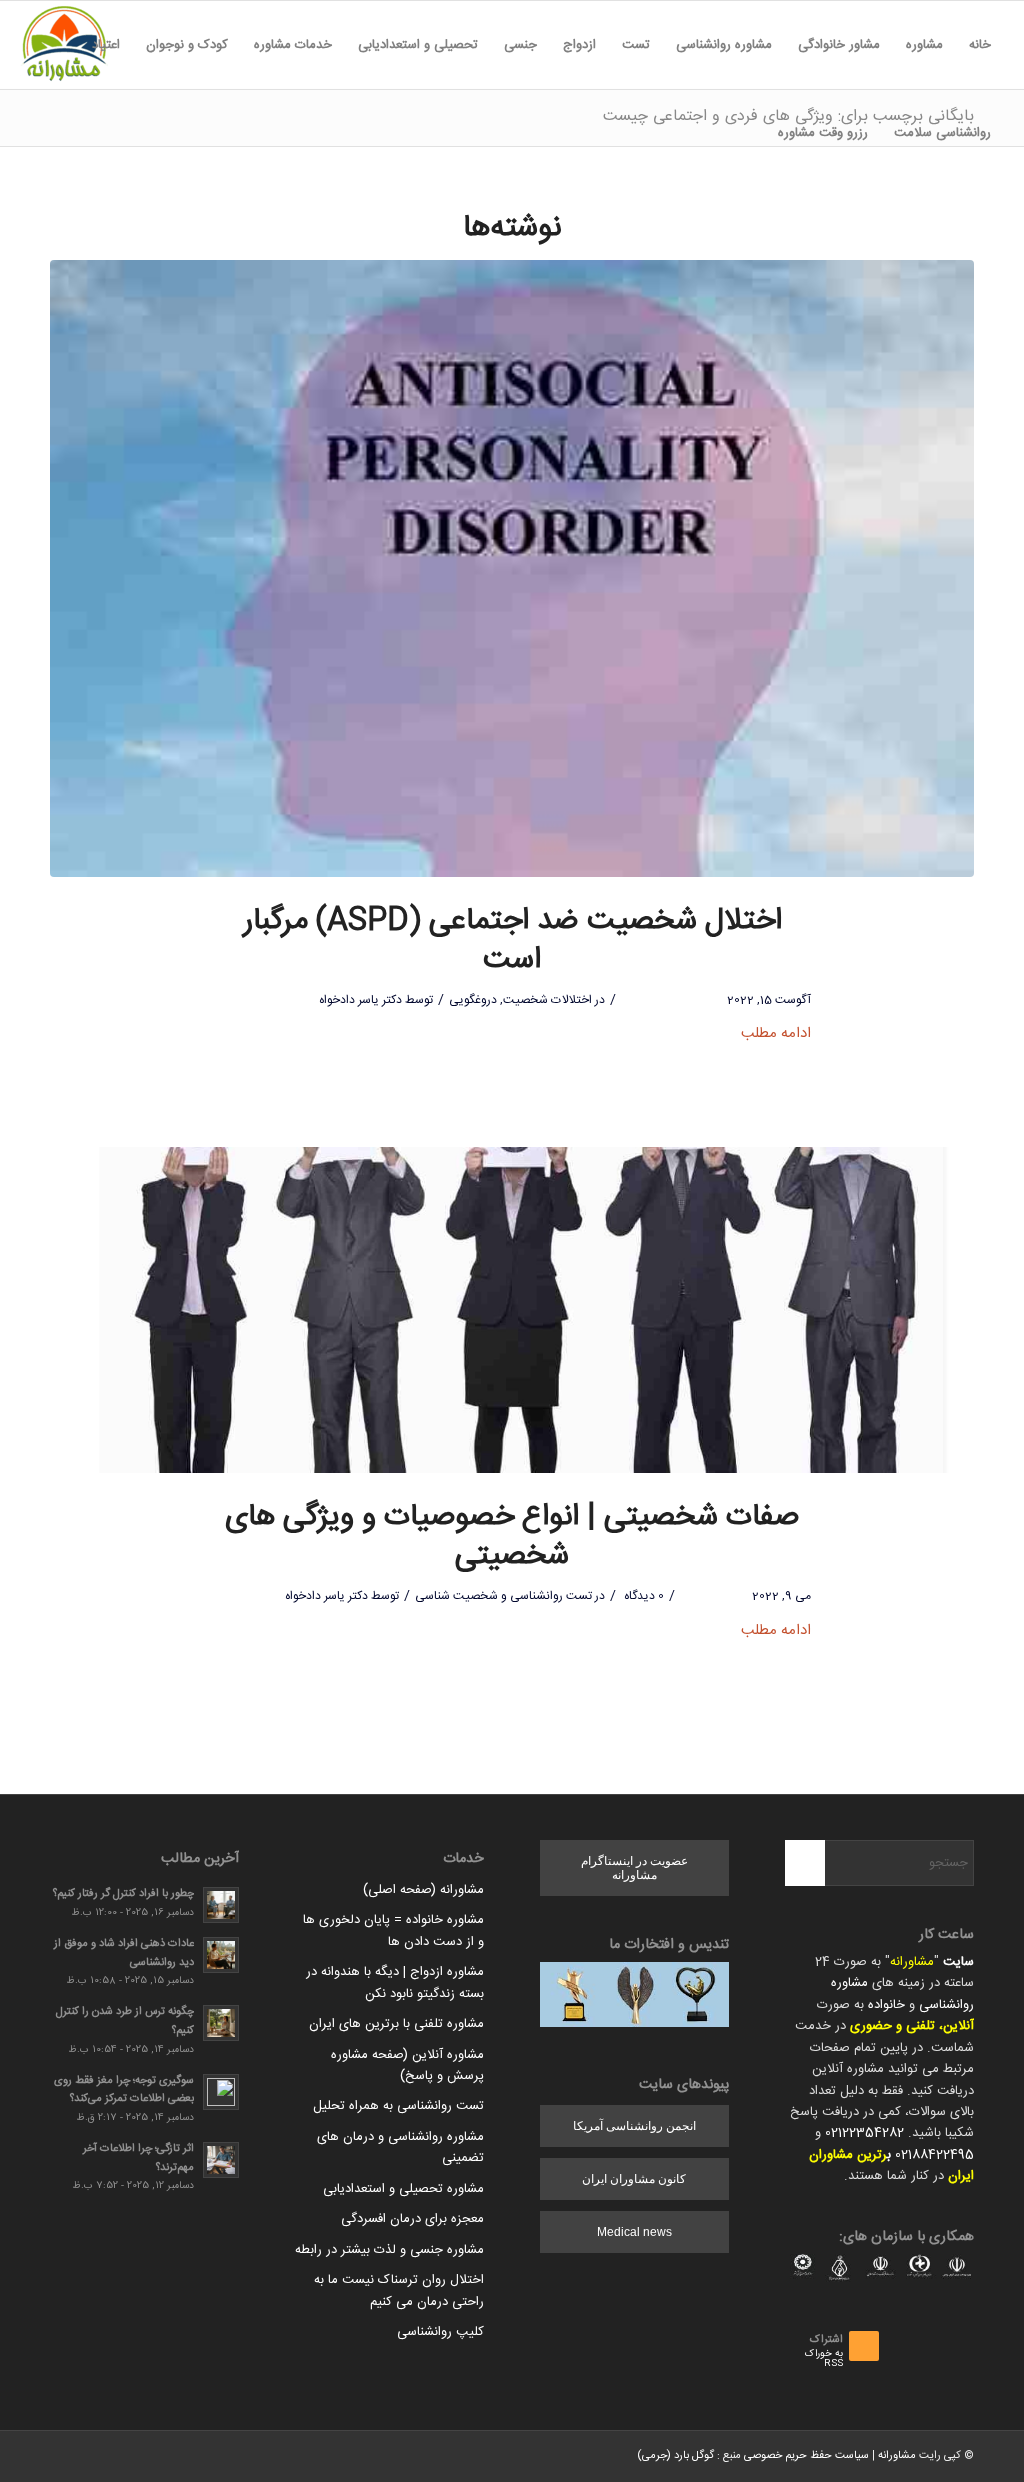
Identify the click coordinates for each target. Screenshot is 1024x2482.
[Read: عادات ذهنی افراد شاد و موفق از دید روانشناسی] (221, 1955)
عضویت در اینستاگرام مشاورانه (634, 1868)
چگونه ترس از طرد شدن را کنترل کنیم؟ (125, 2021)
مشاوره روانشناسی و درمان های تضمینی (400, 2147)
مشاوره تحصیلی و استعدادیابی (403, 2189)
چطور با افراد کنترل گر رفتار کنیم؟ (123, 1893)
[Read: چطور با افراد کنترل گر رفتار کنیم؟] (221, 1905)
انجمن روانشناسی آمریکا (634, 2126)
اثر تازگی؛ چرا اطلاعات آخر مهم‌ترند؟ (138, 2158)
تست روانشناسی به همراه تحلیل (398, 2106)
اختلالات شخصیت (547, 1000)
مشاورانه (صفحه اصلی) (423, 1890)
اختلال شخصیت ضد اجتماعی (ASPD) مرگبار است (512, 941)
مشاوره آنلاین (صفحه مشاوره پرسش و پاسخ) (407, 2065)
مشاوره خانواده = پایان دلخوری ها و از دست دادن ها (393, 1930)
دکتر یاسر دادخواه (360, 1000)
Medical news (634, 2232)
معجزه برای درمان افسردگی (412, 2219)
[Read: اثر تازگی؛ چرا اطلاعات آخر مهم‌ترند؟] (221, 2160)
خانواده (886, 2005)
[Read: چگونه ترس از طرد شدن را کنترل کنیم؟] (221, 2023)
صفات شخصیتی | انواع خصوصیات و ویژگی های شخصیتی (512, 1537)
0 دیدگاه (642, 1596)
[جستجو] (752, 133)
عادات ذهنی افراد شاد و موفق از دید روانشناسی (124, 1953)
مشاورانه (912, 1962)
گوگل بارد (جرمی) (675, 2456)
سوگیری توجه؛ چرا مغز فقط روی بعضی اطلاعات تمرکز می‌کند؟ (124, 2090)
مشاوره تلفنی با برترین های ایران (396, 2024)
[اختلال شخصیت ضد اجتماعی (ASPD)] (512, 568)
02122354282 (864, 2133)
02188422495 (934, 2155)
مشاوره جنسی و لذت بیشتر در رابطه (389, 2250)
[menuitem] (980, 45)
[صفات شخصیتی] (512, 1310)
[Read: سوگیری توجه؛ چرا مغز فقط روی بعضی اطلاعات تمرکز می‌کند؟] (221, 2092)
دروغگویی (473, 1000)
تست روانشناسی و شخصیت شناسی (503, 1596)
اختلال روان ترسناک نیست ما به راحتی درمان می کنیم (399, 2290)
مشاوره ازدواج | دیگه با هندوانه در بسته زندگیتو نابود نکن (395, 1982)
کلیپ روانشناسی (440, 2332)
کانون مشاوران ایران (634, 2179)
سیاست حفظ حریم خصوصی (806, 2456)
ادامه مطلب (776, 1033)
